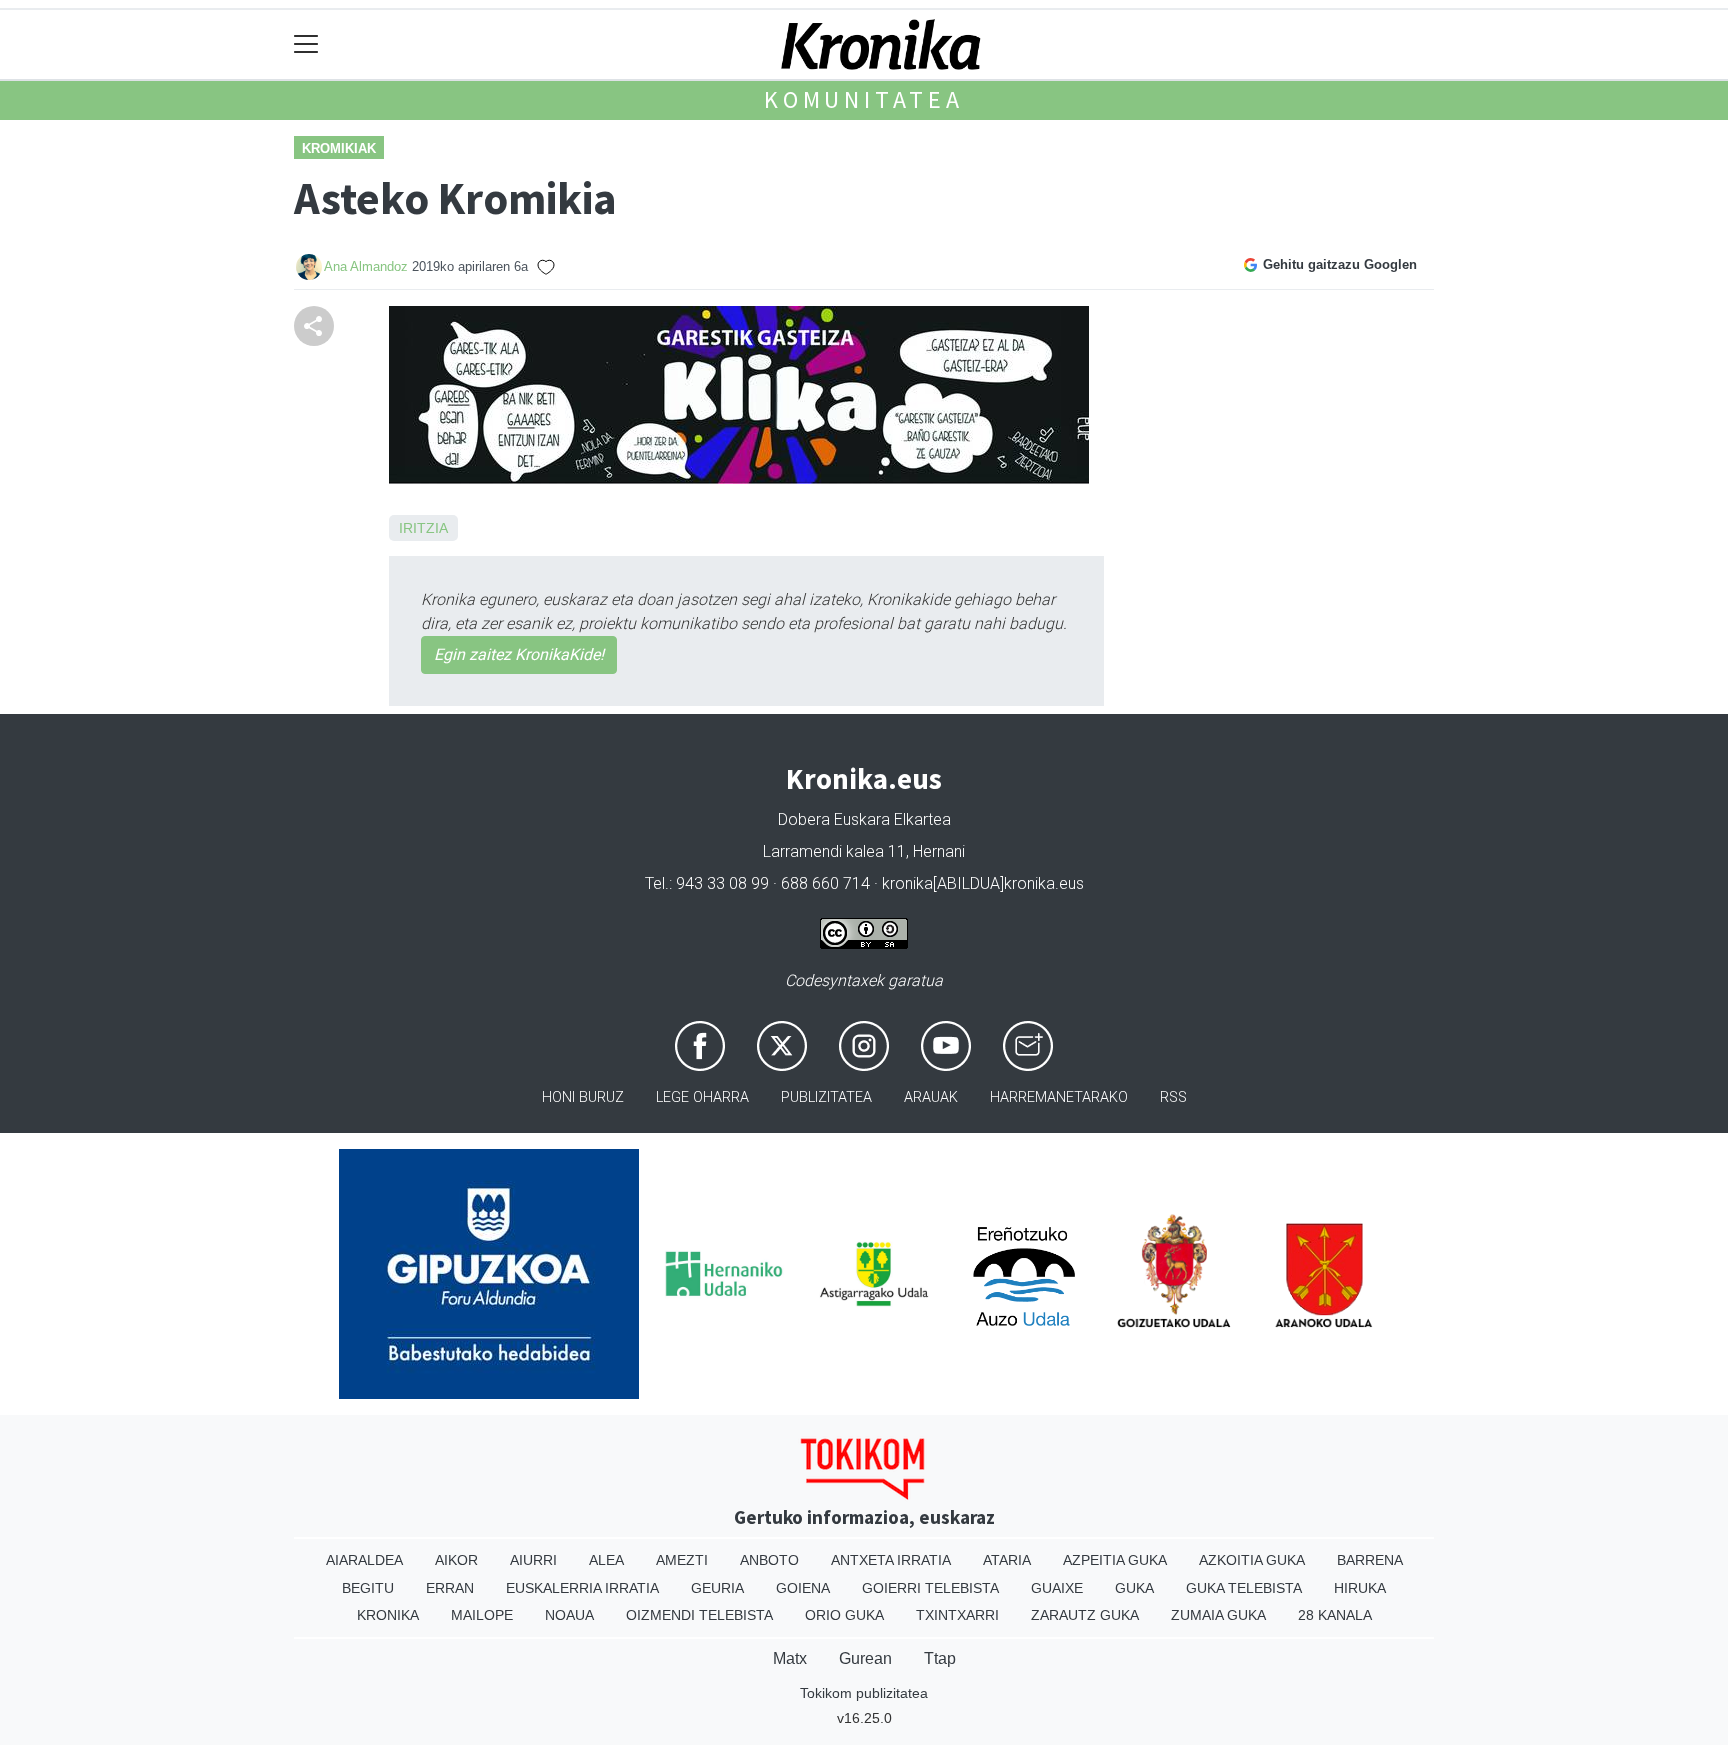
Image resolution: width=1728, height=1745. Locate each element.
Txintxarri (957, 1615)
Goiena (803, 1588)
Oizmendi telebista (699, 1615)
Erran (450, 1588)
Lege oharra (702, 1097)
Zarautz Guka (1085, 1615)
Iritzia (423, 528)
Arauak (931, 1097)
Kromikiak (339, 148)
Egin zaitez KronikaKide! (519, 654)
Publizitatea (826, 1097)
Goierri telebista (930, 1588)
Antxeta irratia (891, 1560)
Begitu (368, 1588)
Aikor (456, 1560)
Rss (1173, 1097)
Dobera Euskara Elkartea (864, 819)
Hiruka (1360, 1588)
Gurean (865, 1658)
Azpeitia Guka (1115, 1560)
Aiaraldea (364, 1560)
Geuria (717, 1588)
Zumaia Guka (1218, 1615)
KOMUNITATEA (864, 99)
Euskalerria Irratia (582, 1588)
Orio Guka (844, 1615)
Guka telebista (1244, 1588)
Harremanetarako (1059, 1097)
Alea (606, 1560)
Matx (790, 1658)
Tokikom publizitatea (864, 1693)
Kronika (388, 1615)
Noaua (569, 1615)
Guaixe (1057, 1588)
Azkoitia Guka (1252, 1560)
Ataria (1007, 1560)
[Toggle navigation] (306, 44)
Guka (1134, 1588)
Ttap (940, 1658)
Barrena (1370, 1560)
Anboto (769, 1560)
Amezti (682, 1560)
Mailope (482, 1615)
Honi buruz (583, 1097)
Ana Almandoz (366, 266)
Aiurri (533, 1560)
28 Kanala (1335, 1615)
